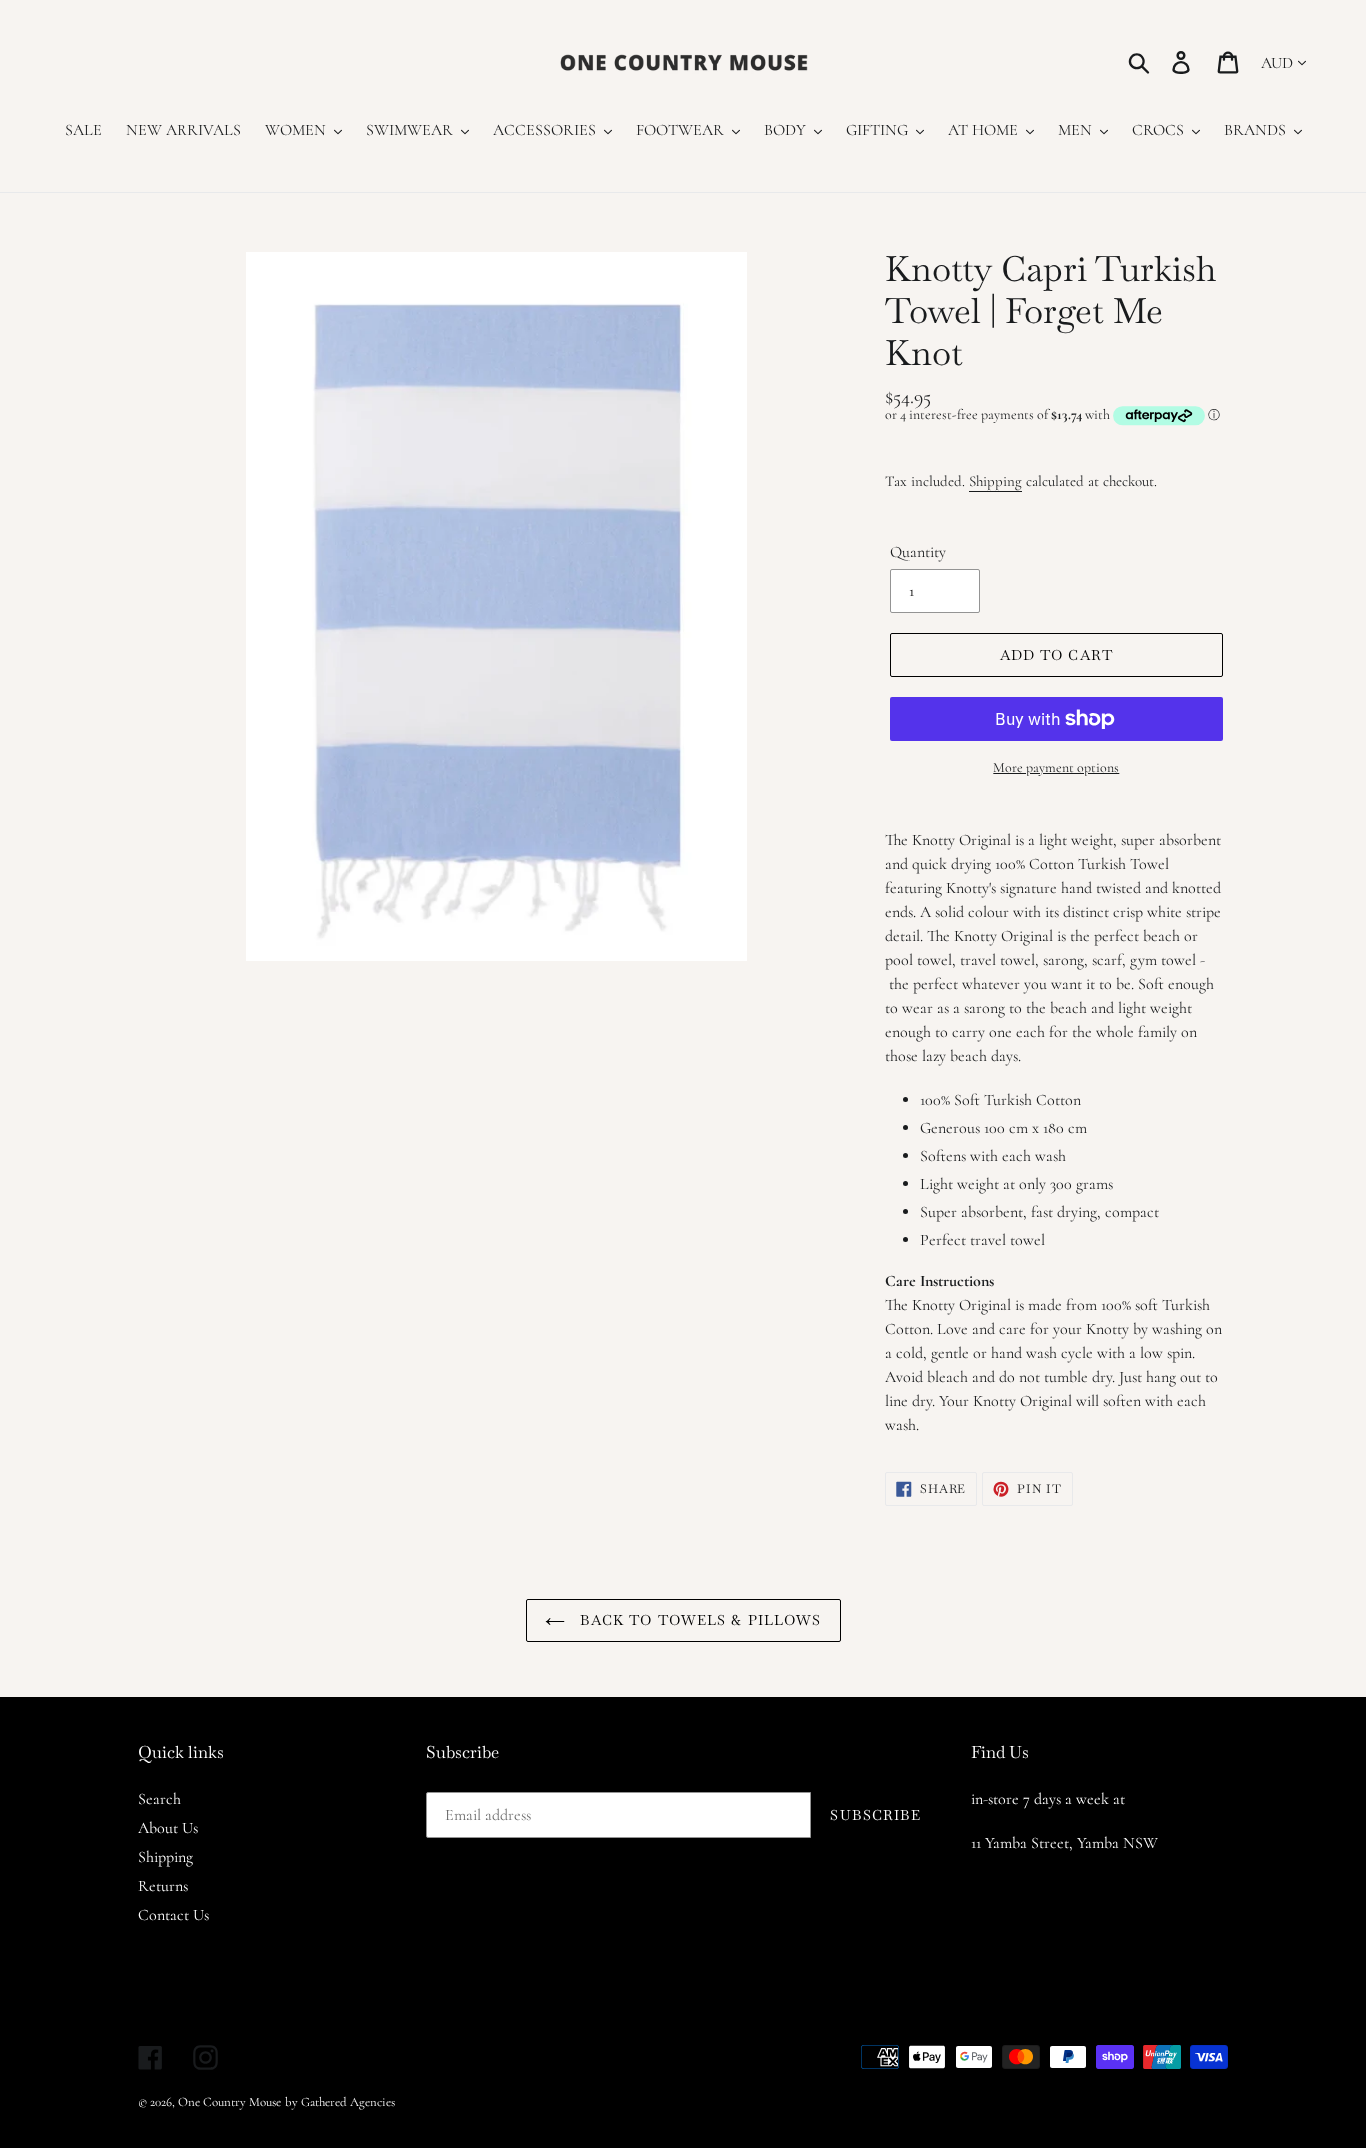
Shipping (995, 481)
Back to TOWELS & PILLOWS (698, 1620)
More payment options (1056, 767)
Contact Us (173, 1915)
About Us (168, 1828)
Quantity (918, 552)
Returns (163, 1886)
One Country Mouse (229, 2102)
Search (159, 1799)
